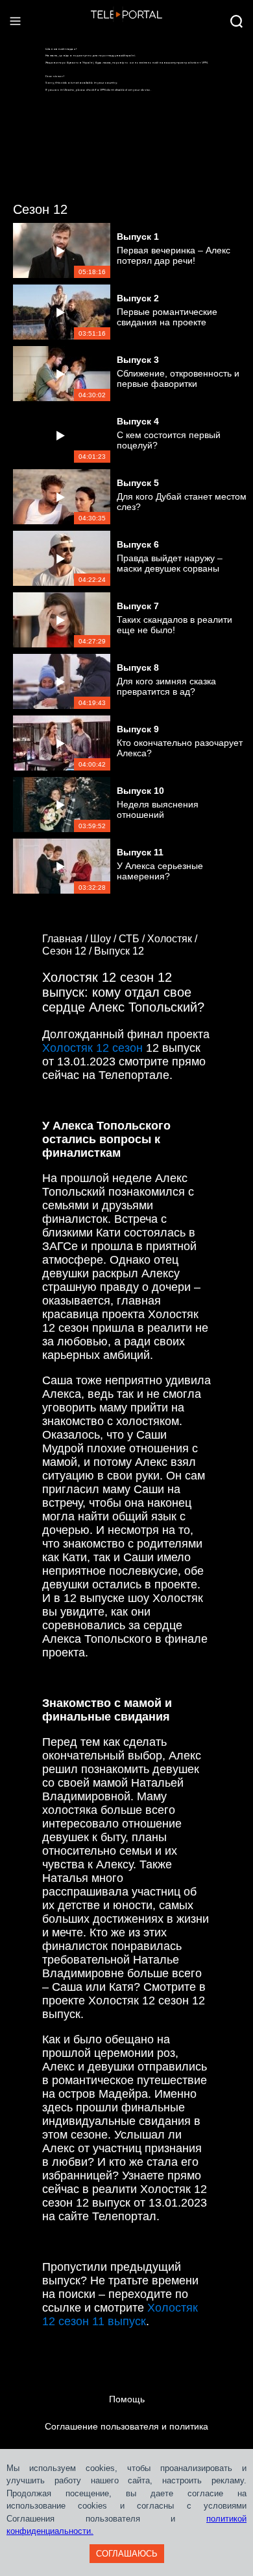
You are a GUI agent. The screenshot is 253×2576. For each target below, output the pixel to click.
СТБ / (133, 939)
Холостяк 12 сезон (92, 1048)
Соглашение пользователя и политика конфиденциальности (126, 2440)
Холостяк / (174, 939)
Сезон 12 (40, 209)
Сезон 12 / (68, 951)
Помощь (127, 2399)
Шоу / (104, 939)
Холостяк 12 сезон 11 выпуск (120, 2315)
